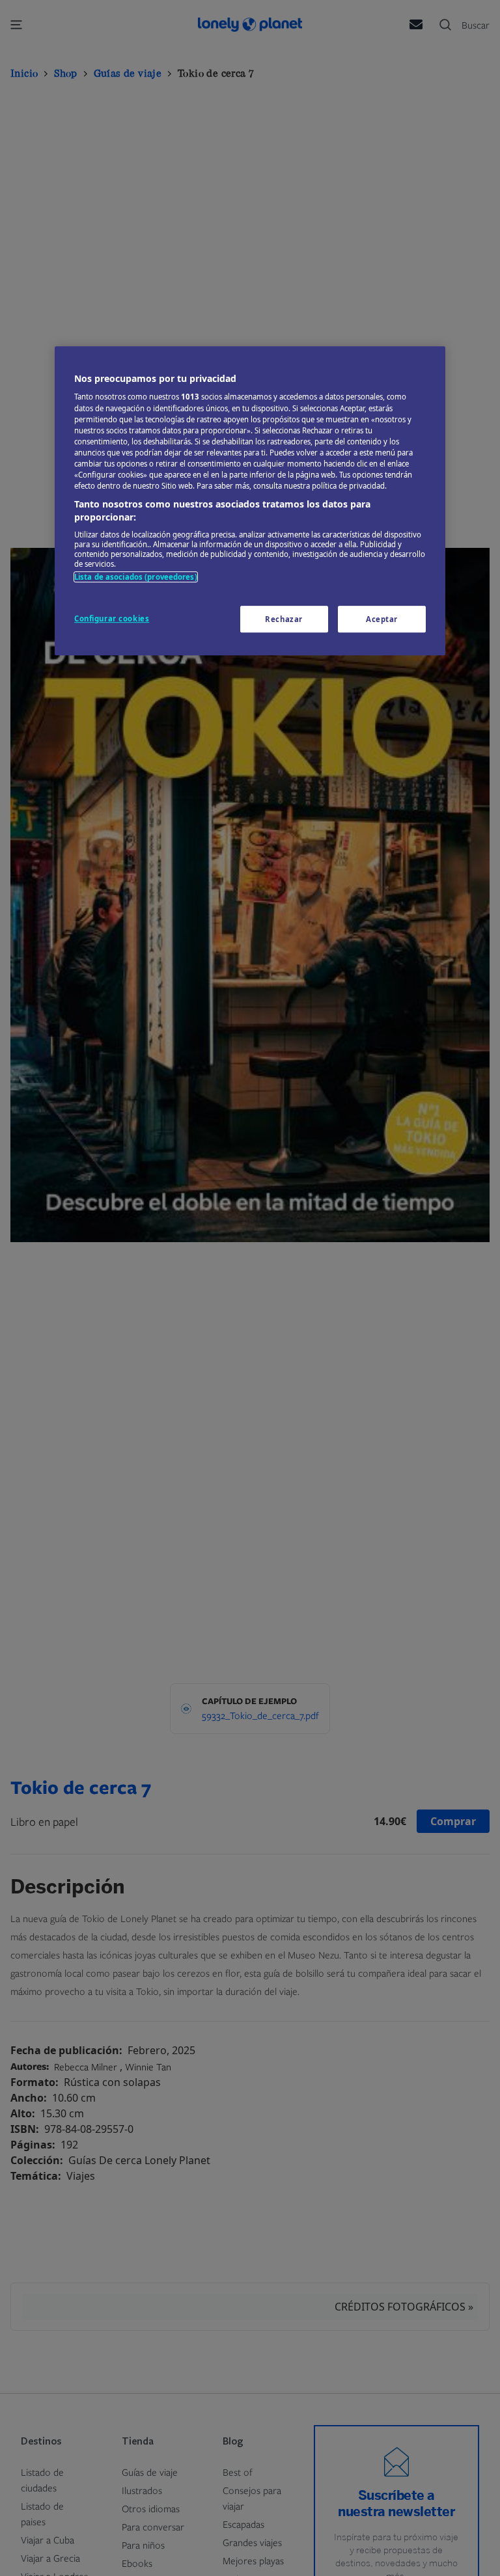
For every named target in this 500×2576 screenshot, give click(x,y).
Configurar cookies (112, 618)
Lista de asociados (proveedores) (136, 577)
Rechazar (284, 619)
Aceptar (382, 619)
